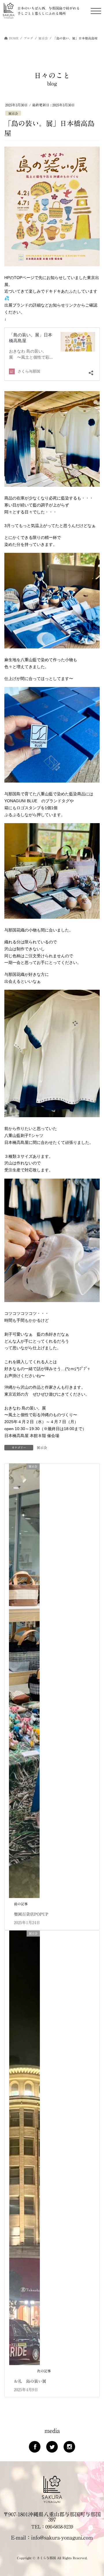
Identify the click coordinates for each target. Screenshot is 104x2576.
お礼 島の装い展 (30, 2381)
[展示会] (24, 1680)
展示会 (13, 113)
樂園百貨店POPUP (31, 1914)
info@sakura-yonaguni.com (62, 2537)
